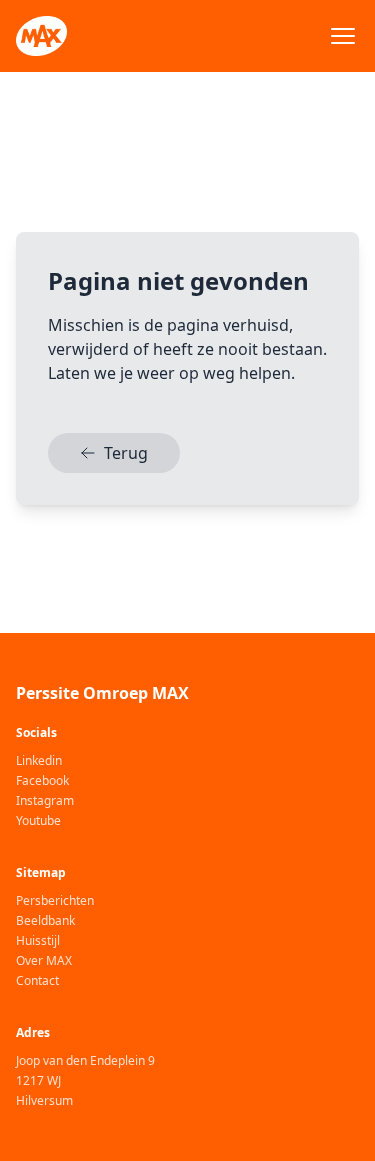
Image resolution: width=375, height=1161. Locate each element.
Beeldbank (45, 921)
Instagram (45, 801)
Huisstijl (38, 941)
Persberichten (55, 901)
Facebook (42, 781)
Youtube (38, 821)
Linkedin (39, 761)
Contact (37, 981)
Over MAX (44, 961)
